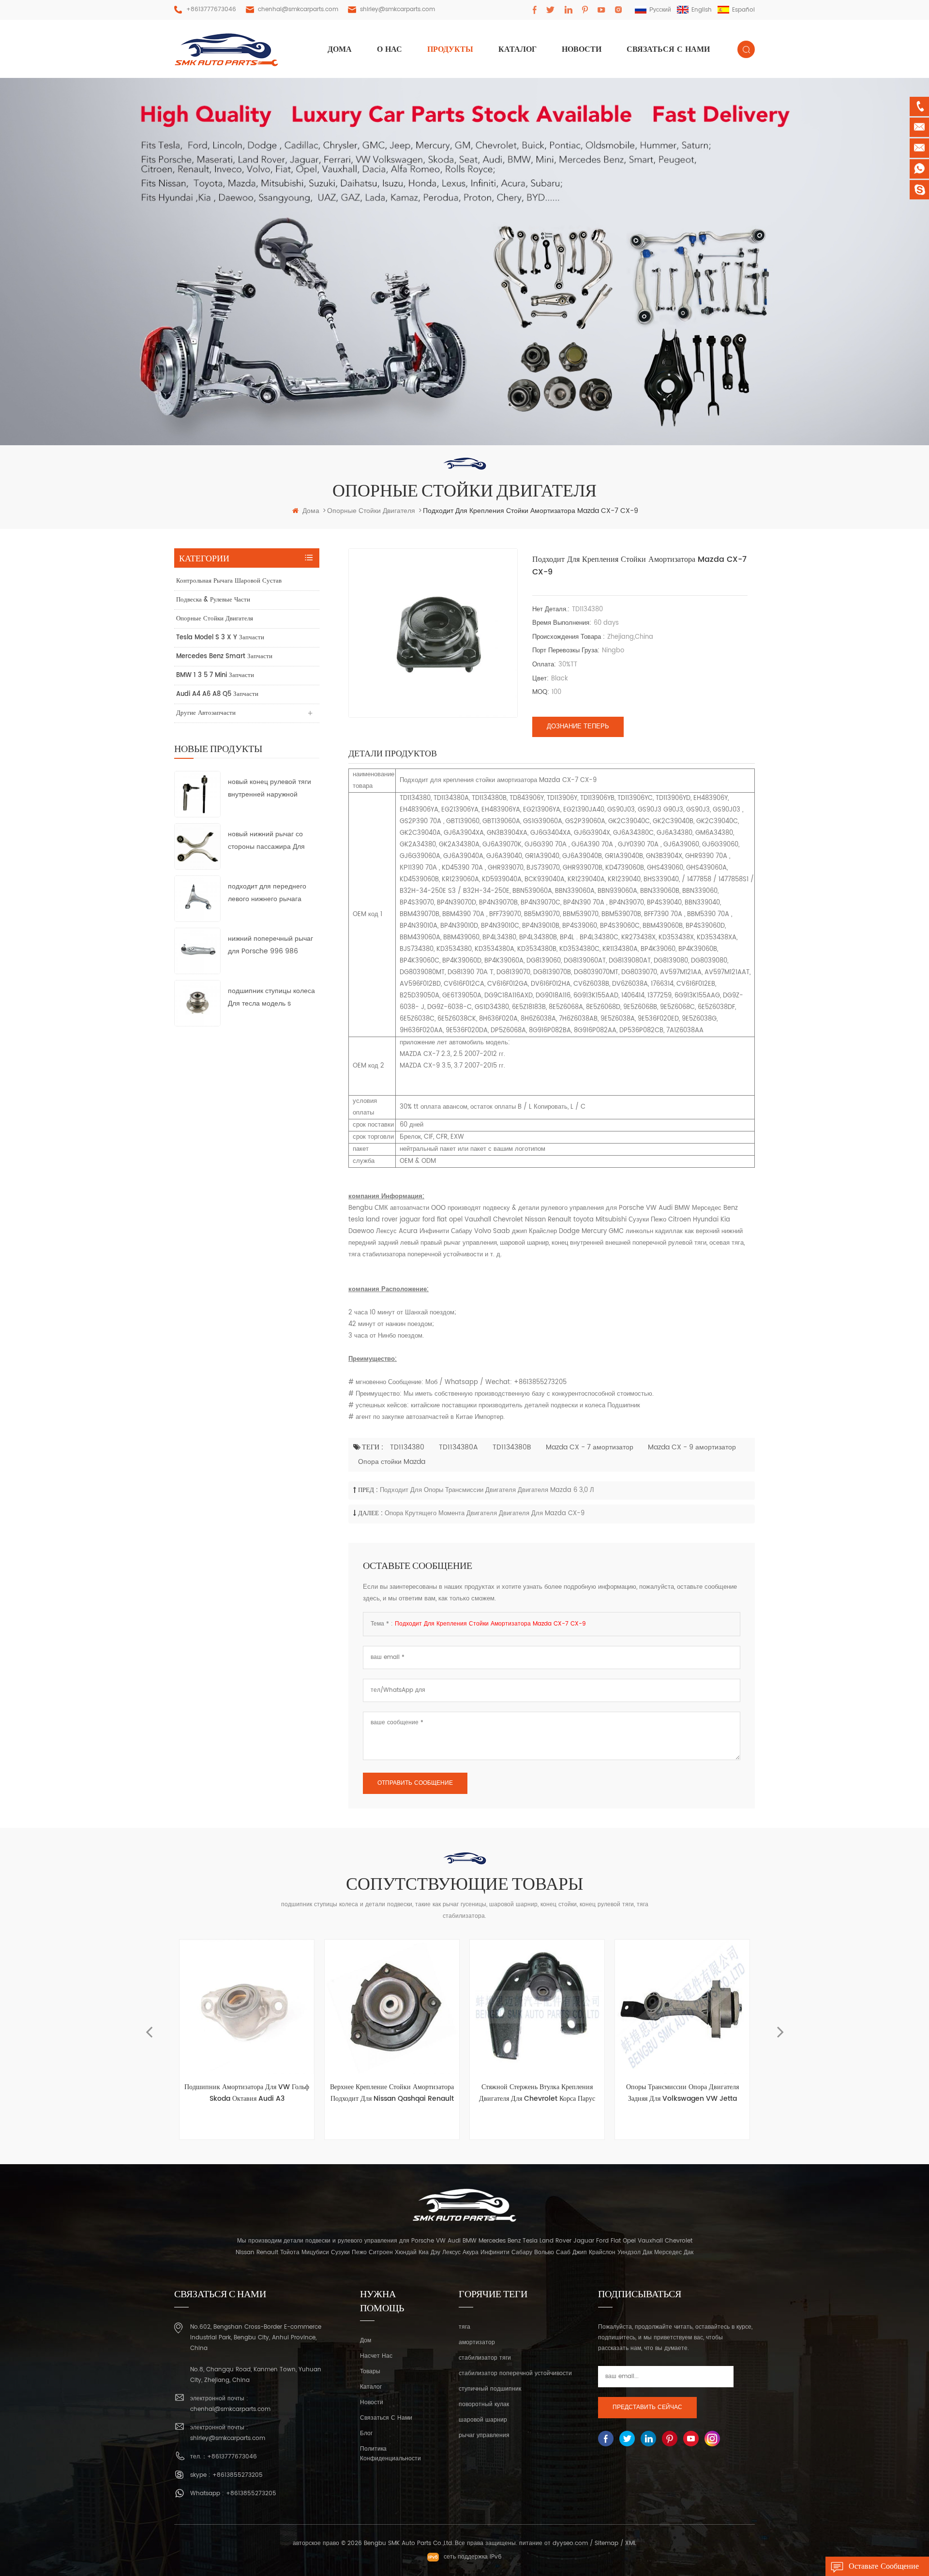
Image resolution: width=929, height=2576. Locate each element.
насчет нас (376, 2356)
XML (631, 2543)
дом (366, 2341)
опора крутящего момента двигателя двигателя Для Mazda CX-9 (485, 1514)
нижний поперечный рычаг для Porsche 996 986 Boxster (270, 945)
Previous (149, 2028)
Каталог (517, 49)
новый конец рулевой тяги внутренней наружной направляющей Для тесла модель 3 (270, 789)
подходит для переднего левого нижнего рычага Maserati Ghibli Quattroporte (267, 893)
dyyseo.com (570, 2543)
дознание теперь (578, 727)
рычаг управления (484, 2435)
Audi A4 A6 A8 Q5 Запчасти (217, 694)
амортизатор (477, 2343)
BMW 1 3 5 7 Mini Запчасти (215, 675)
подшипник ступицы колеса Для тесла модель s (271, 997)
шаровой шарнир (483, 2420)
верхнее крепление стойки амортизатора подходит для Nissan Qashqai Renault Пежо (247, 2093)
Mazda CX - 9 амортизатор (692, 1447)
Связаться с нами (668, 49)
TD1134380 (407, 1447)
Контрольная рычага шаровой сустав (229, 581)
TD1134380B (512, 1447)
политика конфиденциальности (390, 2454)
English (702, 10)
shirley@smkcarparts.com (397, 9)
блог (366, 2433)
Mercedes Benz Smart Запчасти (224, 656)
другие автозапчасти (206, 713)
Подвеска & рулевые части (213, 600)
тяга (464, 2327)
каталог (371, 2387)
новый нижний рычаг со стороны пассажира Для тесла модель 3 (266, 841)
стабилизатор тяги (485, 2358)
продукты (450, 49)
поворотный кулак (484, 2404)
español (743, 10)
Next (780, 2028)
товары (370, 2372)
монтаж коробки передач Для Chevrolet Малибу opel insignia (683, 2093)
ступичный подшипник (490, 2389)
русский (660, 10)
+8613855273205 (238, 2475)
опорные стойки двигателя (215, 619)
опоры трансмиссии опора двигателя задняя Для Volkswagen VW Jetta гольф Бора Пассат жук (537, 2093)
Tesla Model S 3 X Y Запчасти (220, 638)
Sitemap (607, 2543)
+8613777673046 (211, 9)
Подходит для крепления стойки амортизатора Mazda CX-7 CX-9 (490, 1624)
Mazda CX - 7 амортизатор (590, 1447)
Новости (582, 49)
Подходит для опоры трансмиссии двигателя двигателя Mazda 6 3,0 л (487, 1490)
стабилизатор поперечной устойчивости (515, 2373)
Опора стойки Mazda (392, 1462)
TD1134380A (458, 1447)
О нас (390, 49)
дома (340, 49)
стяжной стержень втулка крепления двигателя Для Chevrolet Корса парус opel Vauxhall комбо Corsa (392, 2093)
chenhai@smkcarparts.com (298, 9)
